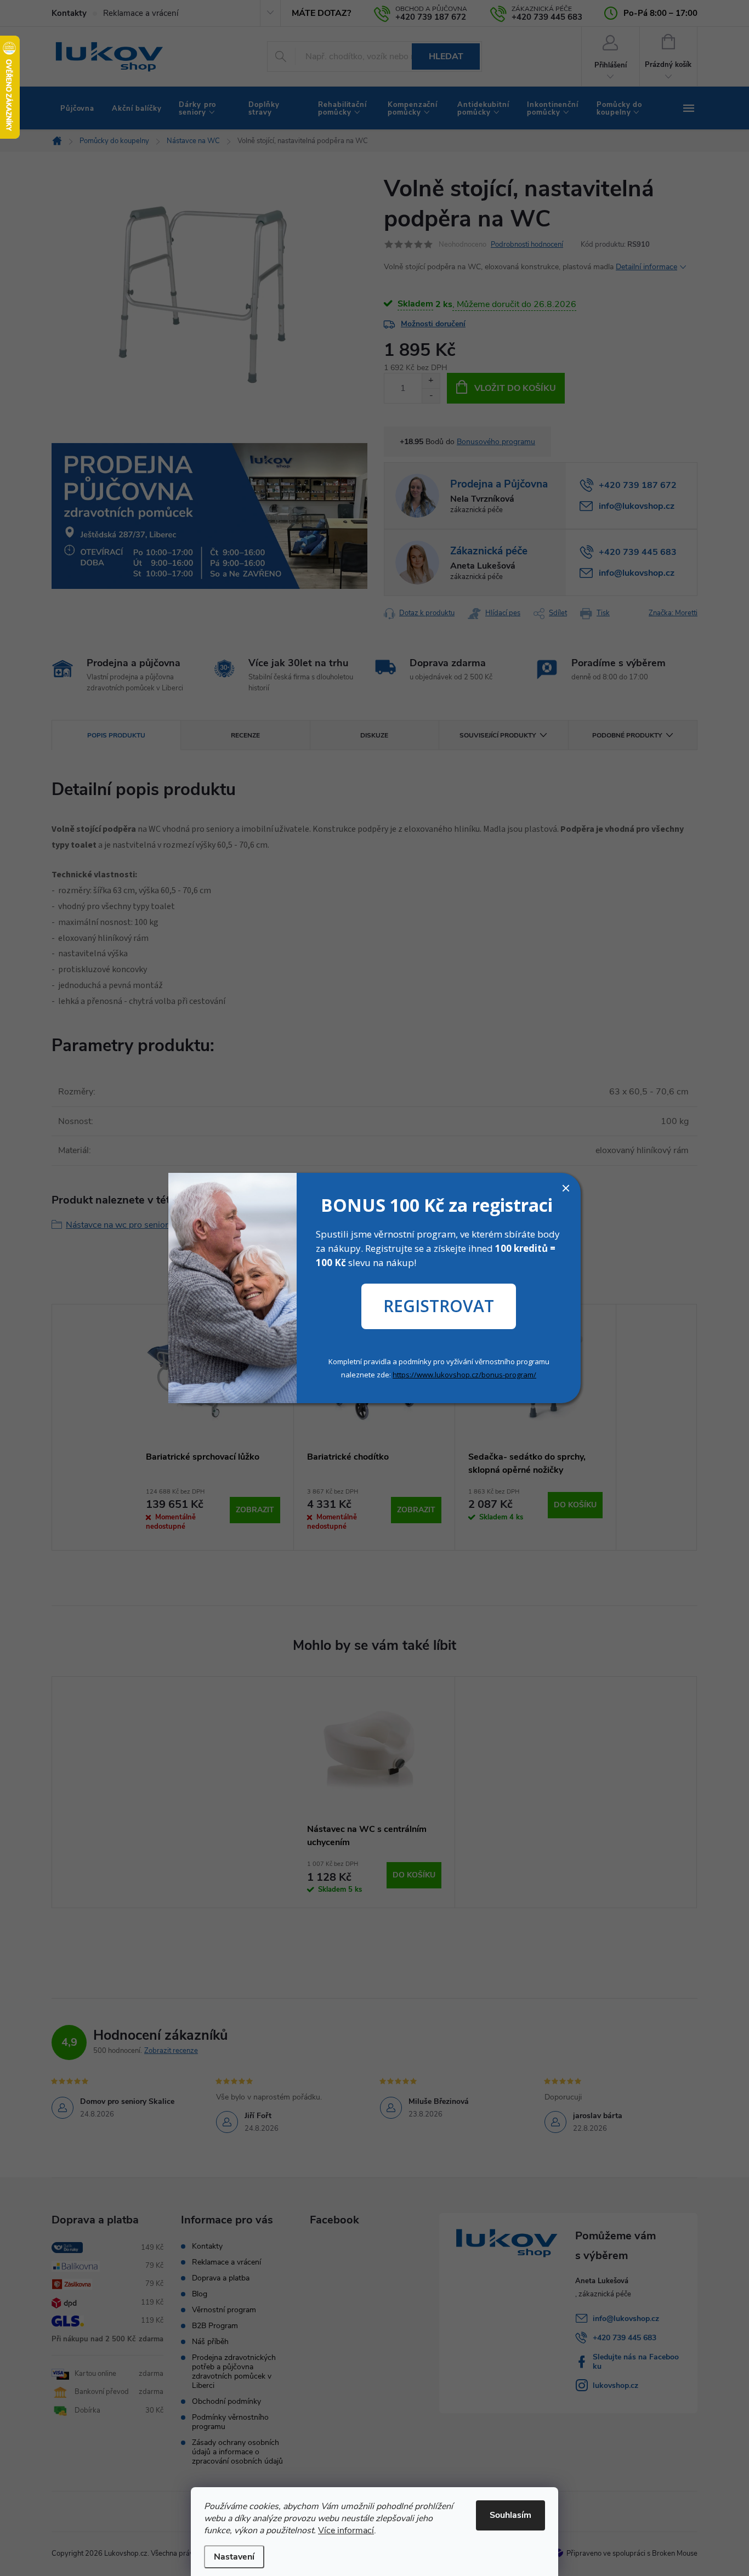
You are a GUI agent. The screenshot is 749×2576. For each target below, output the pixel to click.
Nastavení (234, 2557)
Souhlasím (510, 2515)
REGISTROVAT (439, 1306)
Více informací (346, 2530)
